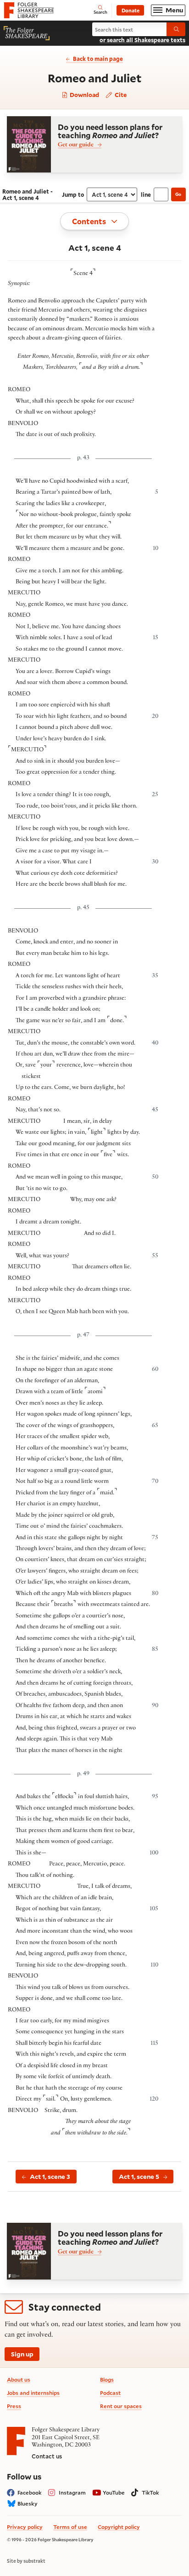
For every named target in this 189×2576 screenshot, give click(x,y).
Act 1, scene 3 (50, 2177)
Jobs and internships (33, 2393)
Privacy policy (25, 2527)
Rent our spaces (121, 2406)
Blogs (107, 2379)
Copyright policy (119, 2527)
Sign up (22, 2354)
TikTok (150, 2492)
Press (14, 2406)
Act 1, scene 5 (139, 2177)
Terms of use (70, 2527)
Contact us (47, 2456)
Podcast (110, 2393)
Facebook (30, 2492)
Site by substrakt (26, 2561)
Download (84, 95)
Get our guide (76, 146)
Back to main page (98, 59)
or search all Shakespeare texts (142, 40)
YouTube (114, 2492)
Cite (120, 94)
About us (19, 2379)
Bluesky (28, 2503)
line (146, 194)
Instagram (72, 2492)
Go (178, 194)
